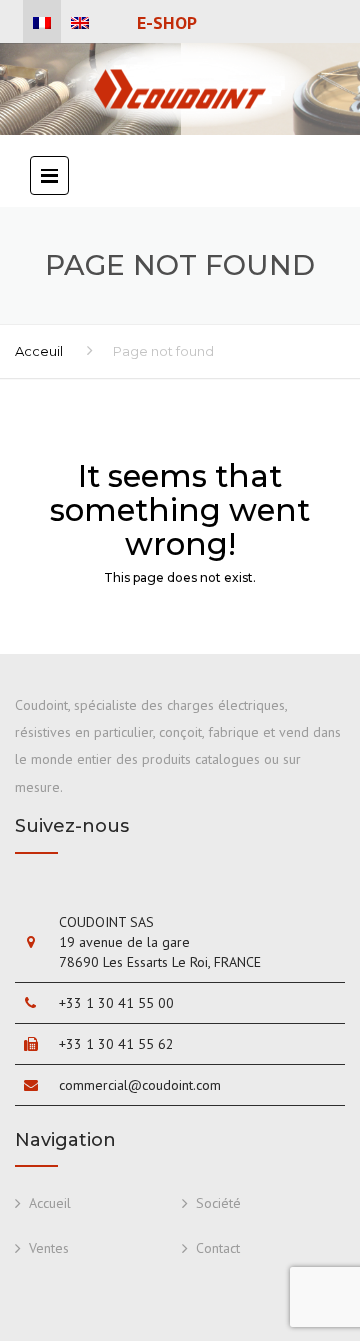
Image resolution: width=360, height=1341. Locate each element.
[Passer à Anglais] (80, 23)
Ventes (49, 1248)
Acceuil (39, 351)
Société (218, 1203)
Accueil (50, 1203)
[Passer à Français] (42, 23)
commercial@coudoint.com (140, 1085)
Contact (218, 1248)
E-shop (167, 23)
